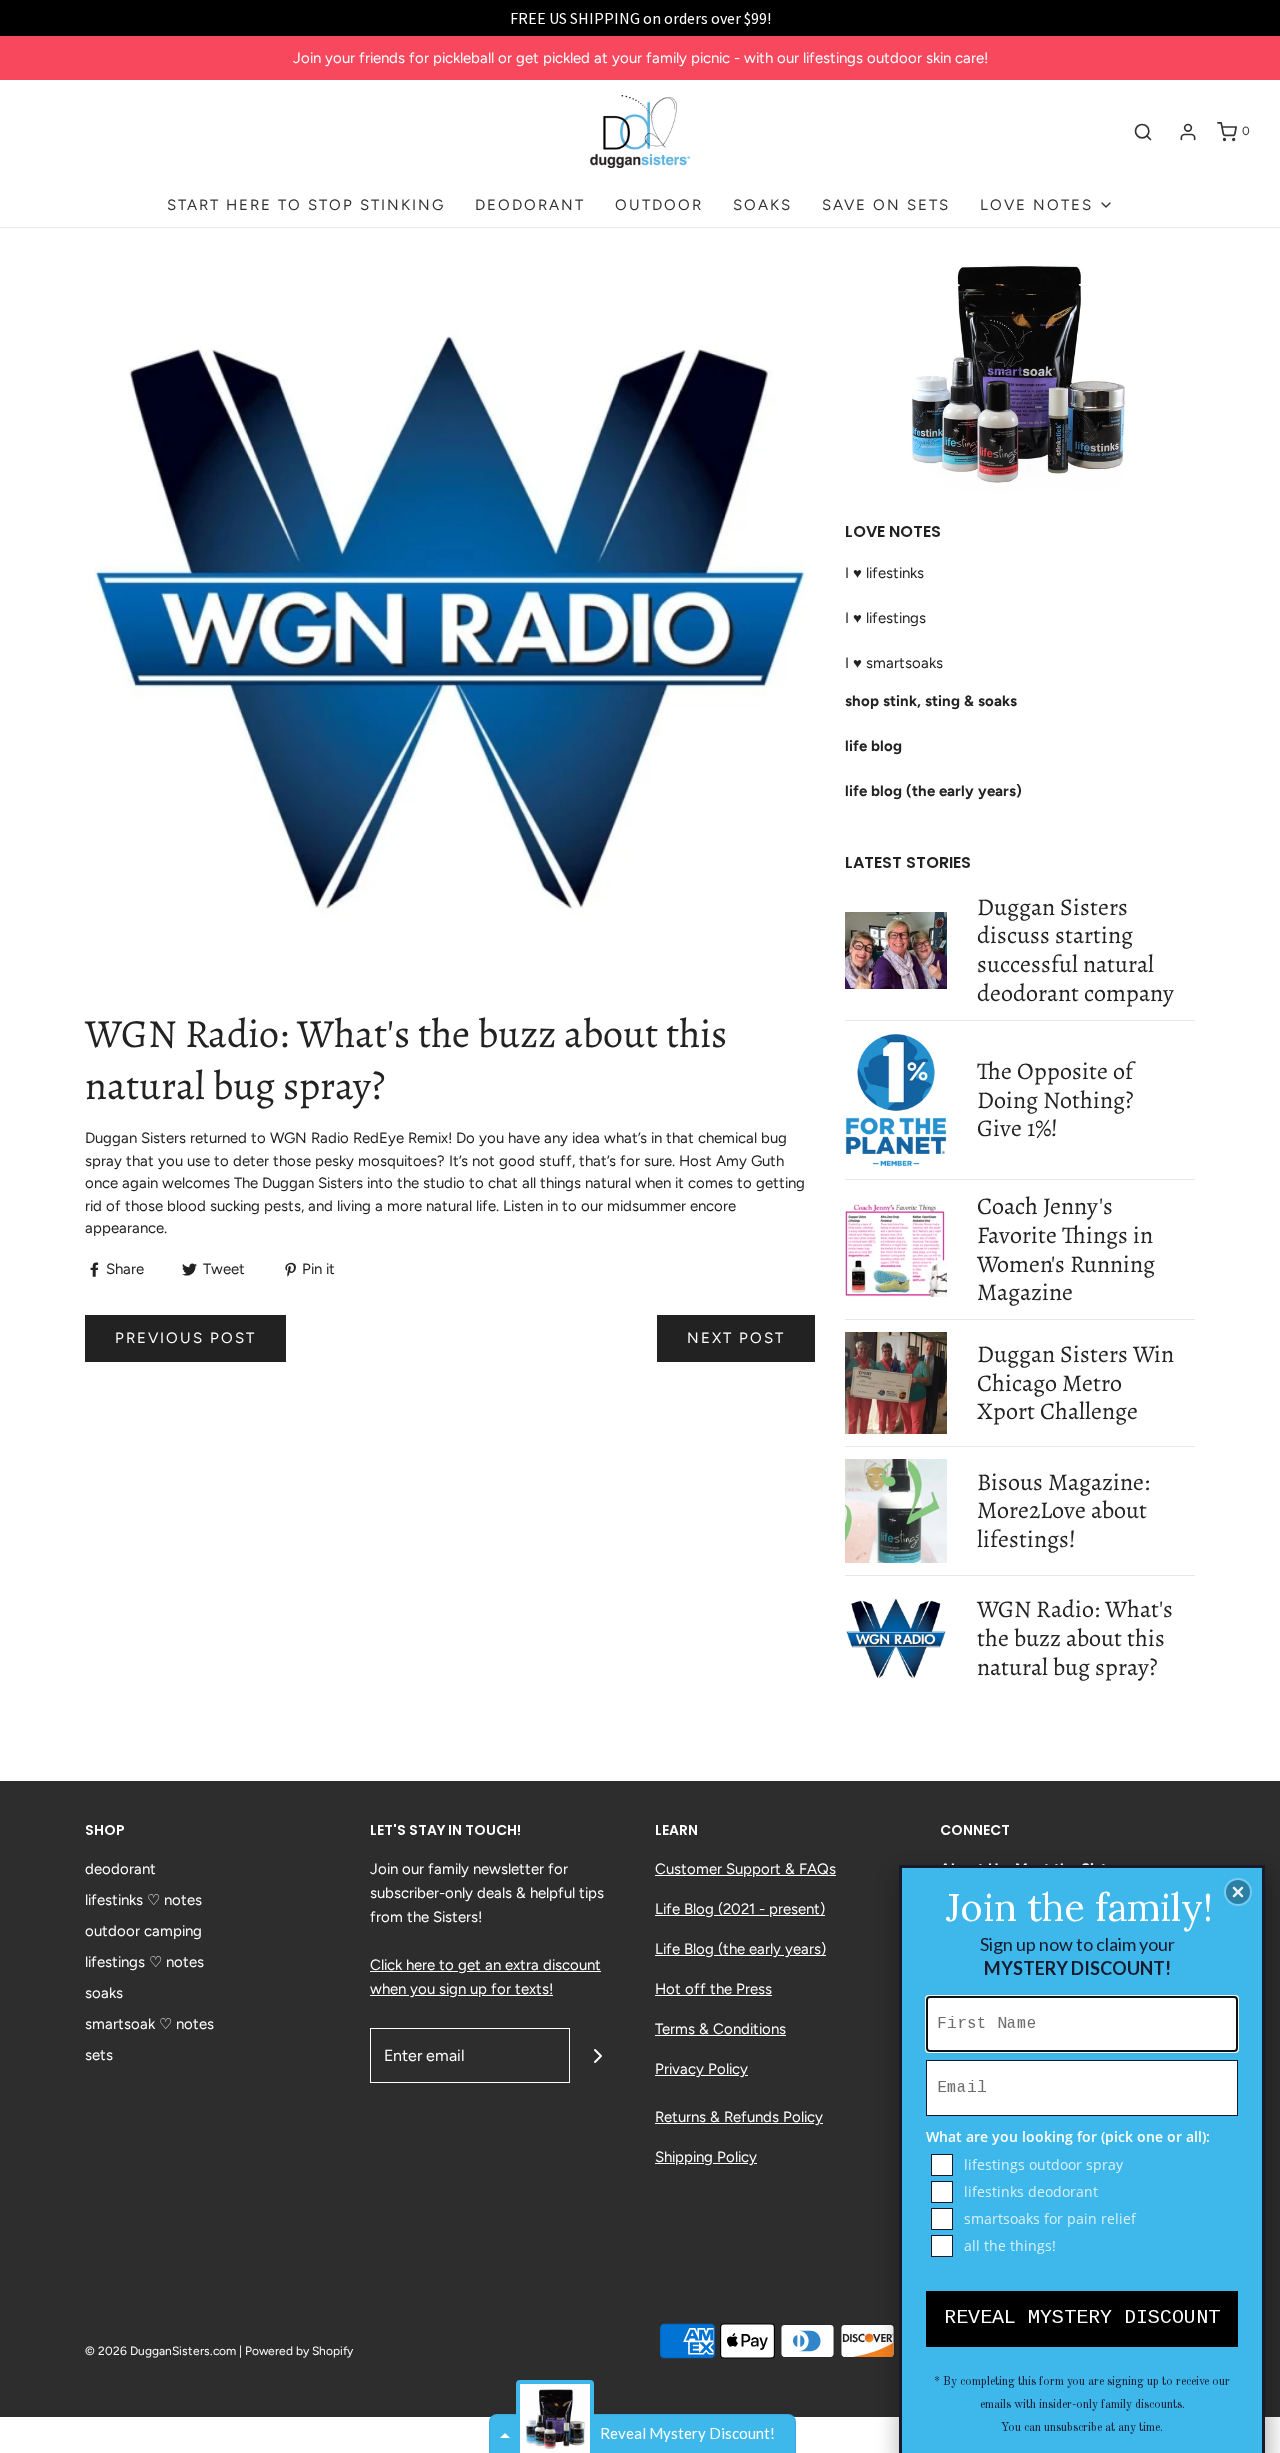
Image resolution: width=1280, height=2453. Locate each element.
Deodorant (530, 205)
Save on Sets (886, 205)
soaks (104, 1993)
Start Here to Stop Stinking (306, 205)
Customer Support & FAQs (745, 1869)
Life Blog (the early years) (740, 1949)
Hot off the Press (713, 1989)
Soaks (762, 205)
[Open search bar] (1143, 132)
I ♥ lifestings (885, 618)
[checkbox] (1084, 2165)
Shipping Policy (706, 2157)
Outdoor (659, 205)
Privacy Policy (701, 2069)
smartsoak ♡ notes (149, 2024)
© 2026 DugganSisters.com (160, 2351)
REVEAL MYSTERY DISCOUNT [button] (1082, 2317)
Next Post (736, 1338)
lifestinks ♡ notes (143, 1900)
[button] (1238, 1892)
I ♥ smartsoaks (894, 663)
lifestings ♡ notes (144, 1962)
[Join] (597, 2055)
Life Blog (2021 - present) (740, 1909)
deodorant (120, 1869)
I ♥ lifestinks (884, 573)
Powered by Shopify (299, 2351)
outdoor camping (143, 1931)
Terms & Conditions (720, 2029)
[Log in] (1188, 132)
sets (99, 2055)
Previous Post (185, 1338)
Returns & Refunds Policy (739, 2117)
